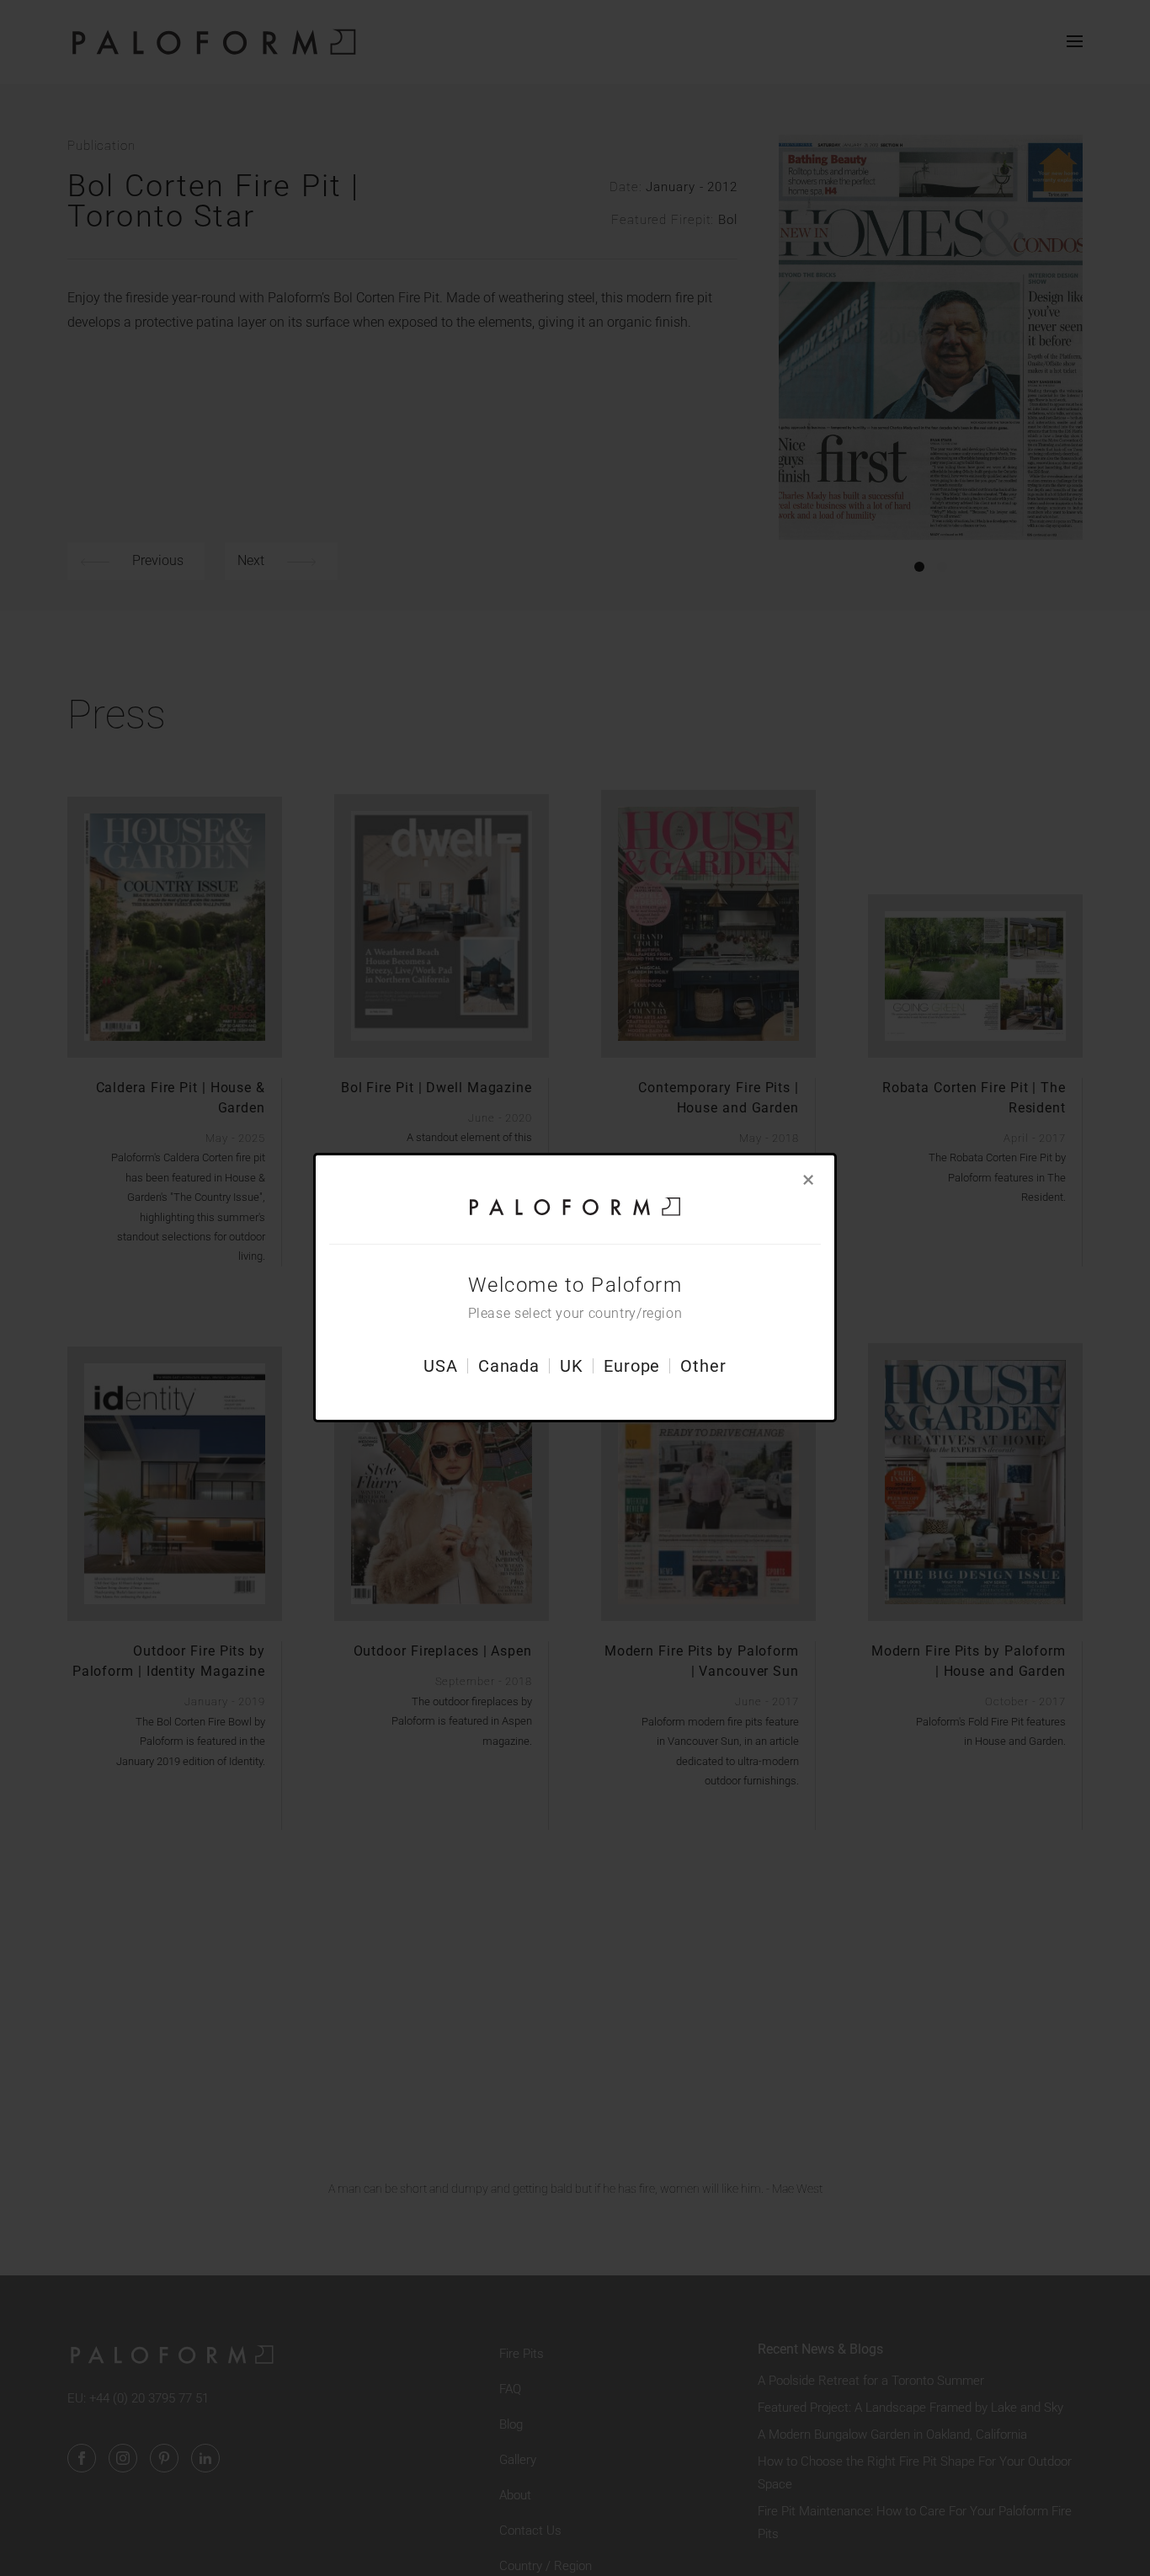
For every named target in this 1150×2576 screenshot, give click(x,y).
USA (441, 1367)
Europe (632, 1367)
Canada (509, 1367)
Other (703, 1367)
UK (572, 1367)
